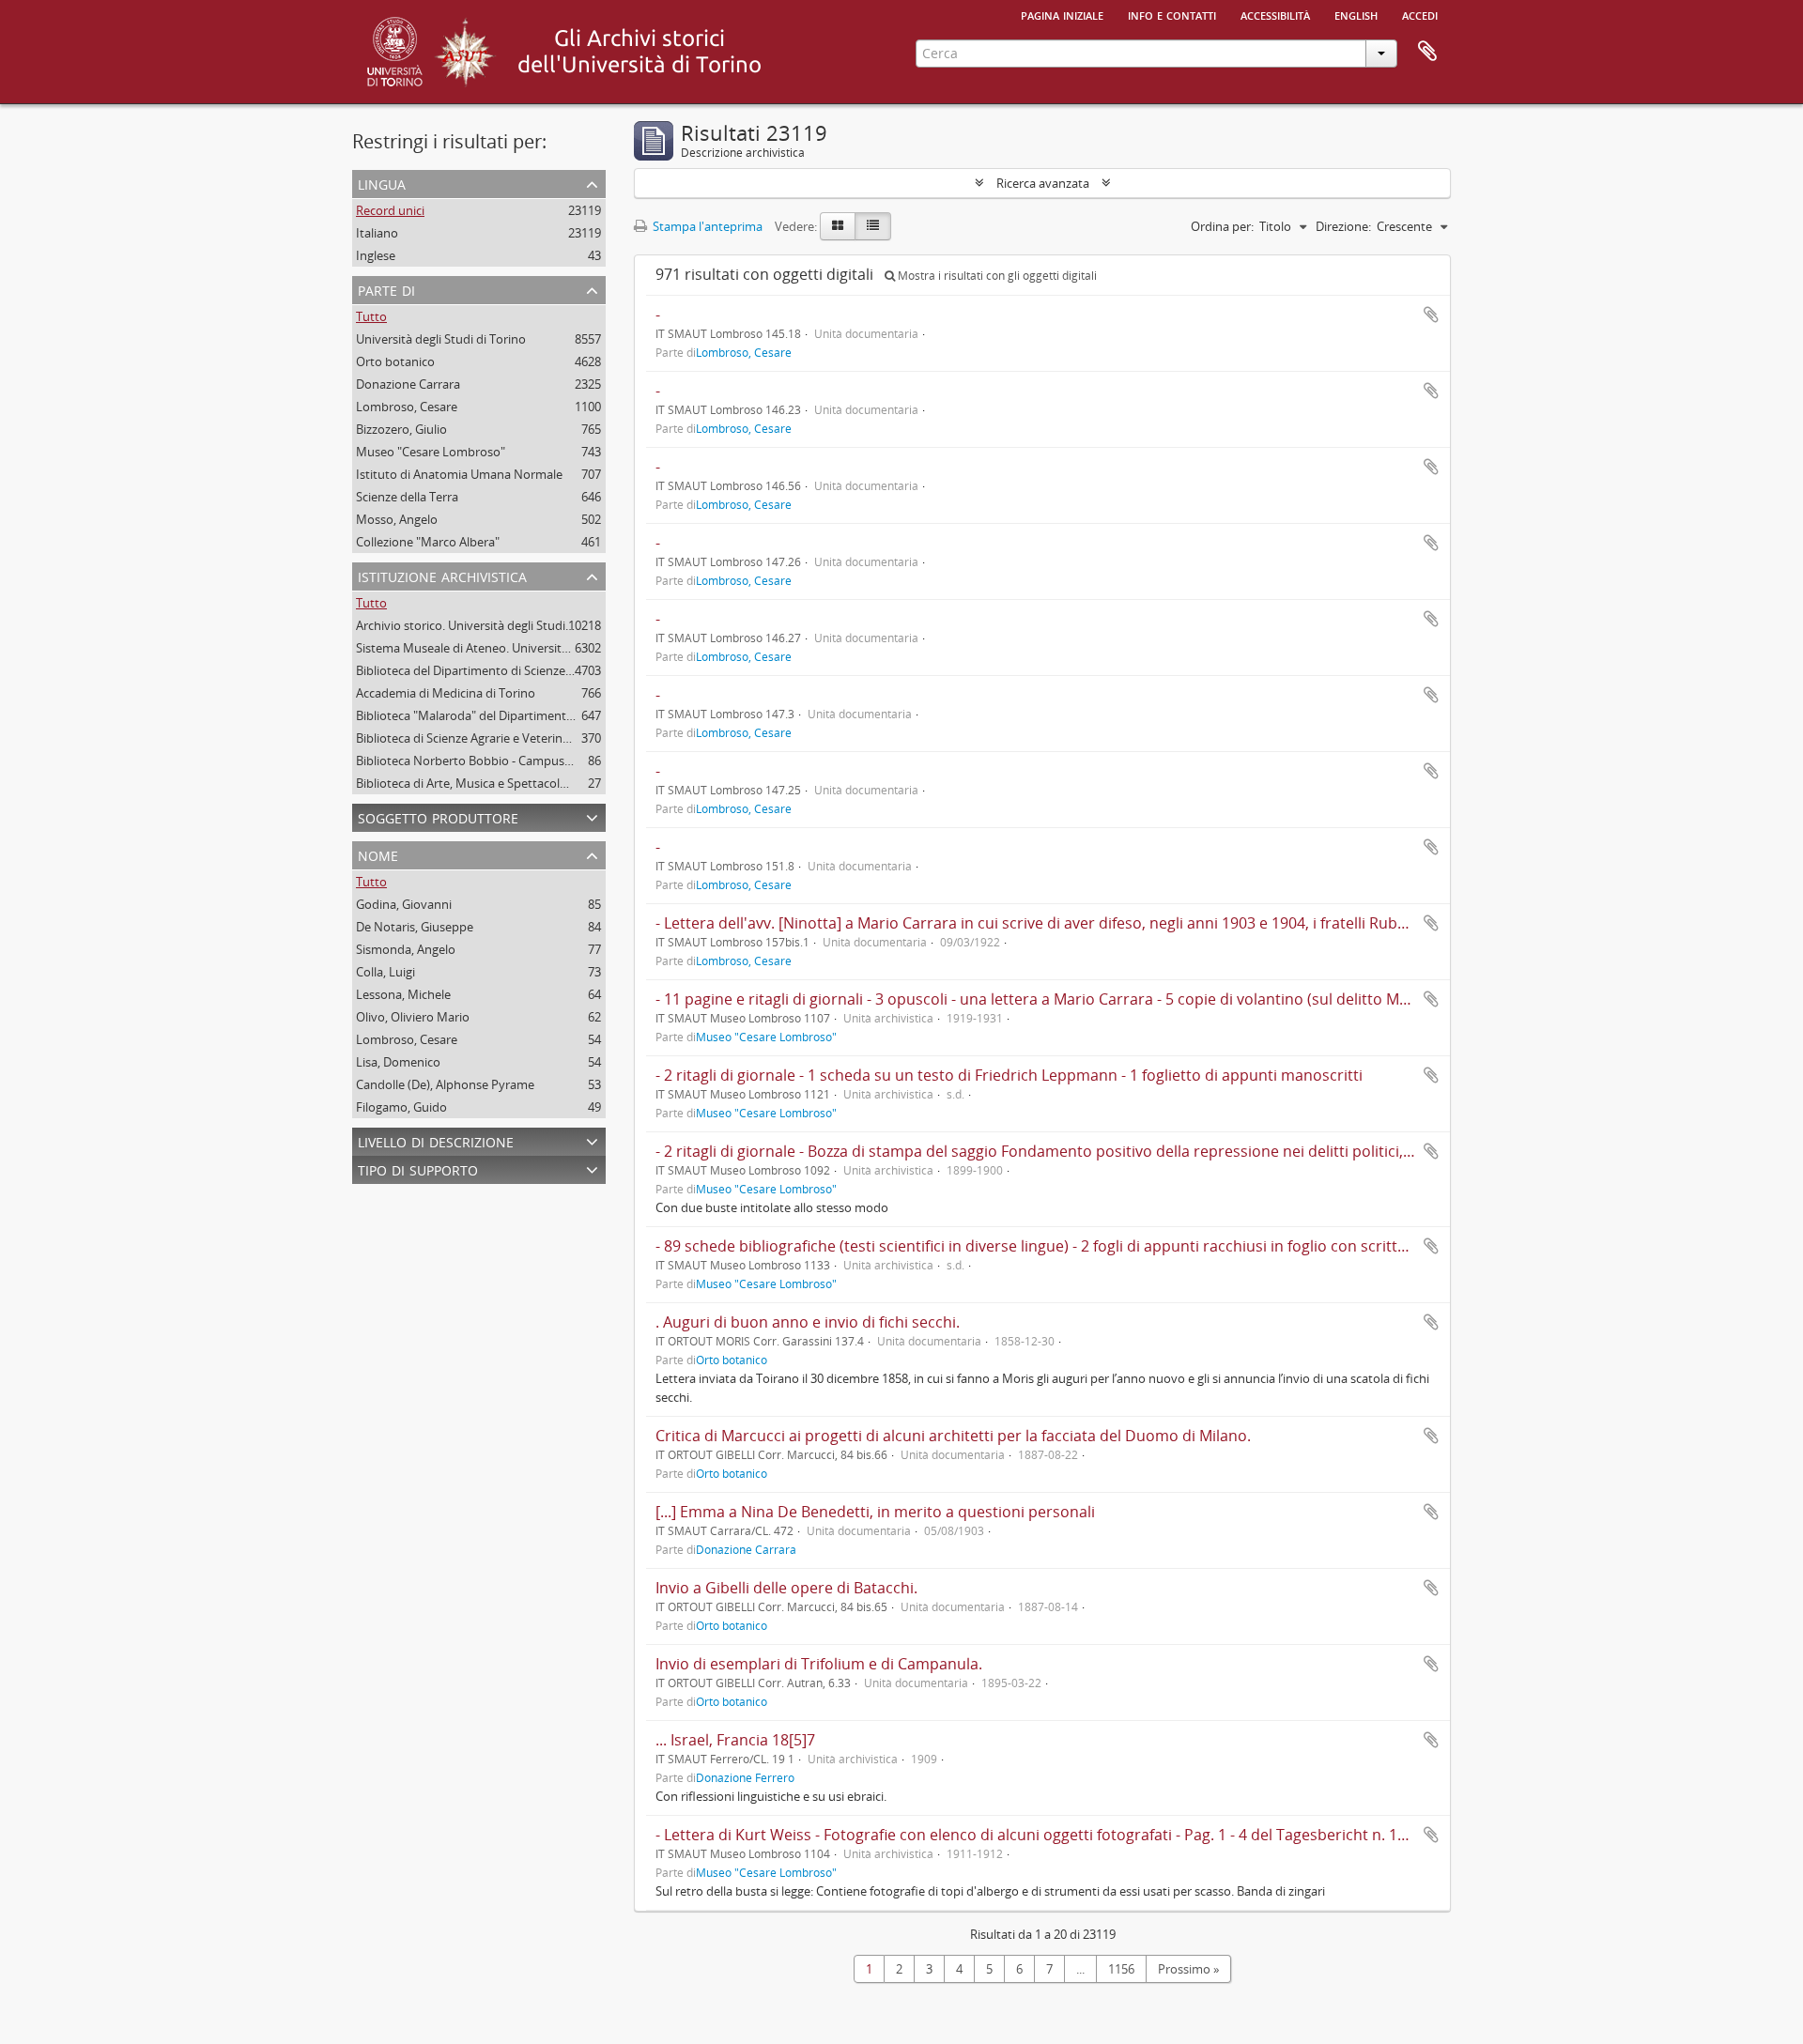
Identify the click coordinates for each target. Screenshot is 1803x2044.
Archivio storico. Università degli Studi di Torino (487, 625)
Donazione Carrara (408, 384)
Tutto (371, 316)
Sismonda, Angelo (406, 949)
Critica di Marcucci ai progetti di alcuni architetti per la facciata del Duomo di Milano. (953, 1436)
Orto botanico (395, 361)
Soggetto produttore (438, 816)
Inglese (376, 255)
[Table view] (873, 226)
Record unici (390, 210)
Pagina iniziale (1062, 14)
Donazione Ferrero (745, 1777)
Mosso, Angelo (397, 519)
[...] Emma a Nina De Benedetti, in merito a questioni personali (875, 1512)
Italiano (377, 233)
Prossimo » (1188, 1969)
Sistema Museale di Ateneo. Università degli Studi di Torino (519, 648)
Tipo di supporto (418, 1168)
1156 (1121, 1969)
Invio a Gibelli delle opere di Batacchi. (786, 1588)
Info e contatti (1172, 14)
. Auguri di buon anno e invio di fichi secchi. (808, 1322)
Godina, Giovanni (404, 904)
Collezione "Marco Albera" (428, 542)
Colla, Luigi (385, 972)
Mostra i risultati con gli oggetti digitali (996, 276)
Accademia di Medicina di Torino (446, 693)
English (1356, 14)
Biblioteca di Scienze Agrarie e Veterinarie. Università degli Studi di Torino (557, 738)
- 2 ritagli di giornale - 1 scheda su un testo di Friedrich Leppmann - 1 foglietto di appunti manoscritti (1009, 1075)
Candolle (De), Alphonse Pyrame (445, 1084)
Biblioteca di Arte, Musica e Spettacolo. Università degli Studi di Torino (549, 783)
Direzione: (1343, 226)
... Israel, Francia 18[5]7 (735, 1740)
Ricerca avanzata (1043, 183)
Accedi (1420, 14)
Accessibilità (1275, 14)
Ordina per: (1222, 226)
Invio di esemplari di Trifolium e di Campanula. (819, 1664)
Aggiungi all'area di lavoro (1431, 315)
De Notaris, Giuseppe (415, 927)
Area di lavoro (1427, 52)
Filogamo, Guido (401, 1107)
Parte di (386, 289)
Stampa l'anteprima (706, 226)
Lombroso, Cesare (407, 407)
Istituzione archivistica (442, 575)
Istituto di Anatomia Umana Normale (459, 474)
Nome (378, 854)
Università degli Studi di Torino (441, 339)
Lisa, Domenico (398, 1062)
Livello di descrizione (436, 1140)
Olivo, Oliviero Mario (413, 1017)
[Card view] (838, 226)
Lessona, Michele (403, 994)
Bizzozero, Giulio (401, 429)
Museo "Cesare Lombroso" (431, 452)
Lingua (382, 183)
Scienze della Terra (407, 497)
